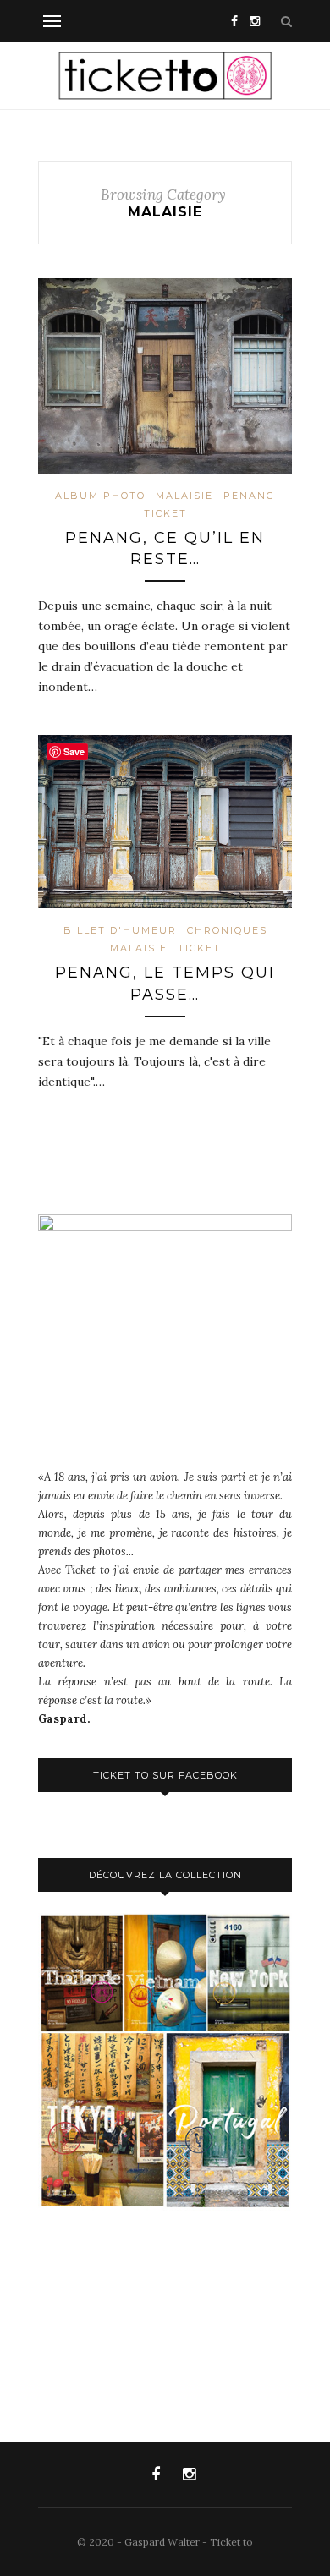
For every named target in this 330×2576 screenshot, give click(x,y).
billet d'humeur (120, 930)
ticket (165, 513)
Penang (249, 496)
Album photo (100, 496)
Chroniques (227, 930)
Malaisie (184, 496)
